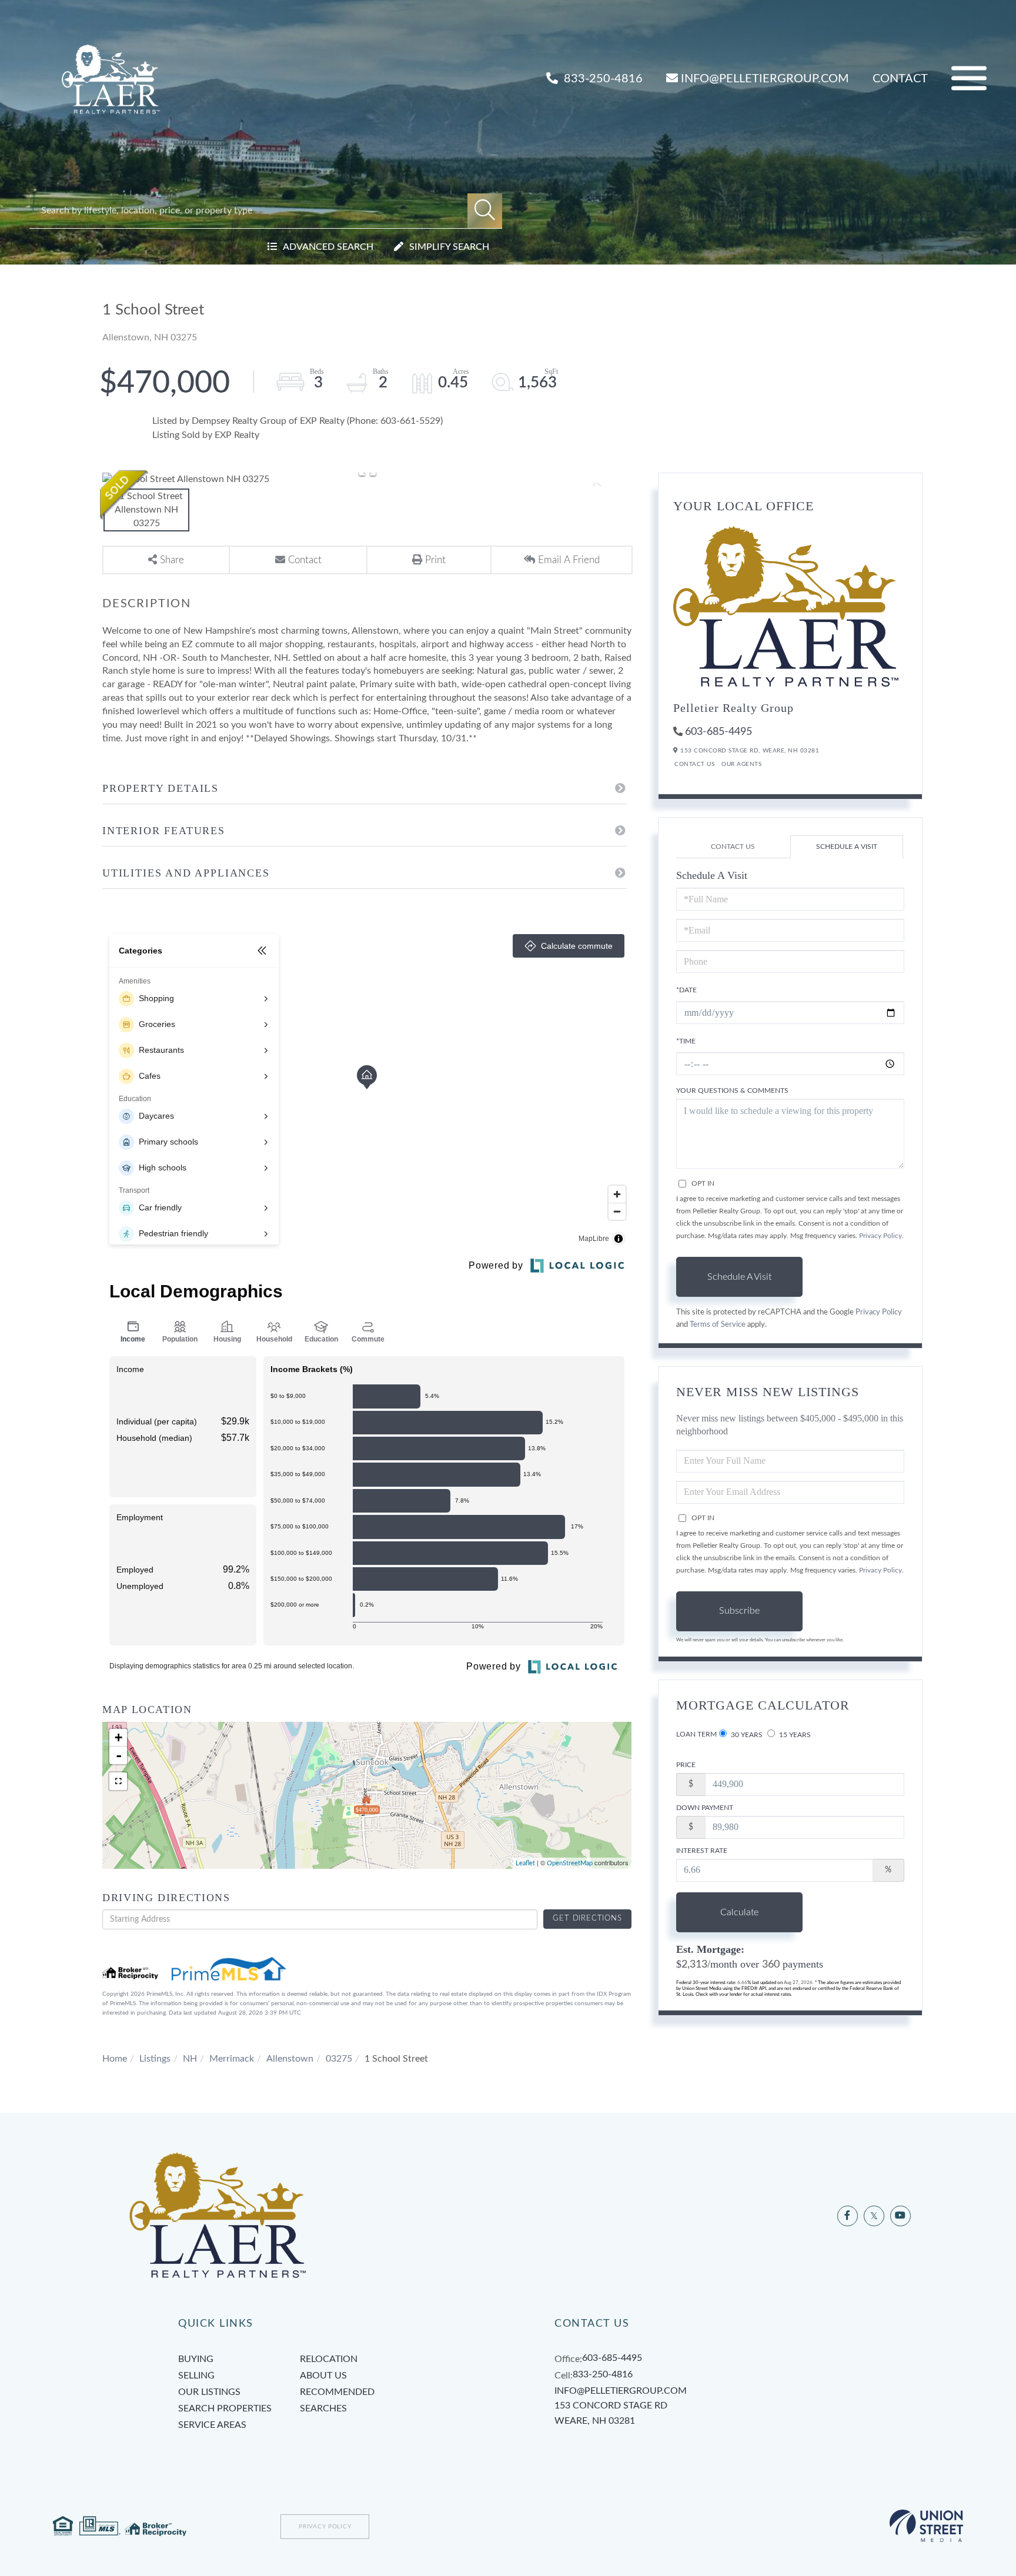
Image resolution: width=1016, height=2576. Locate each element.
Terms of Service (718, 1324)
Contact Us (694, 764)
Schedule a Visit (847, 847)
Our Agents (741, 764)
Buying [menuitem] (196, 2359)
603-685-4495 (718, 732)
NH (190, 2059)
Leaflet (525, 1863)
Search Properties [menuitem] (225, 2408)
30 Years (746, 1735)
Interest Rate (702, 1851)
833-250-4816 (602, 79)
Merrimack (232, 2059)
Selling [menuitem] (196, 2376)
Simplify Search (449, 247)
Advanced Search (328, 247)
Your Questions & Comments (732, 1090)
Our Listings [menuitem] (209, 2392)
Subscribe (739, 1611)
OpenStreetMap (570, 1863)
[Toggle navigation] (969, 78)
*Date (686, 990)
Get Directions (587, 1918)
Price (686, 1765)
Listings (155, 2059)
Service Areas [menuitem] (212, 2425)
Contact (900, 79)
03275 (339, 2059)
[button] (485, 211)
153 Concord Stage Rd (611, 2413)
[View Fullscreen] (118, 1781)
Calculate (739, 1912)
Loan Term (696, 1734)
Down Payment (705, 1808)
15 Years (794, 1735)
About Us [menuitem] (323, 2376)
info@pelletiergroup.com (765, 79)
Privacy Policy (880, 1236)
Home (115, 2059)
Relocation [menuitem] (329, 2359)
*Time (686, 1041)
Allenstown (290, 2059)
